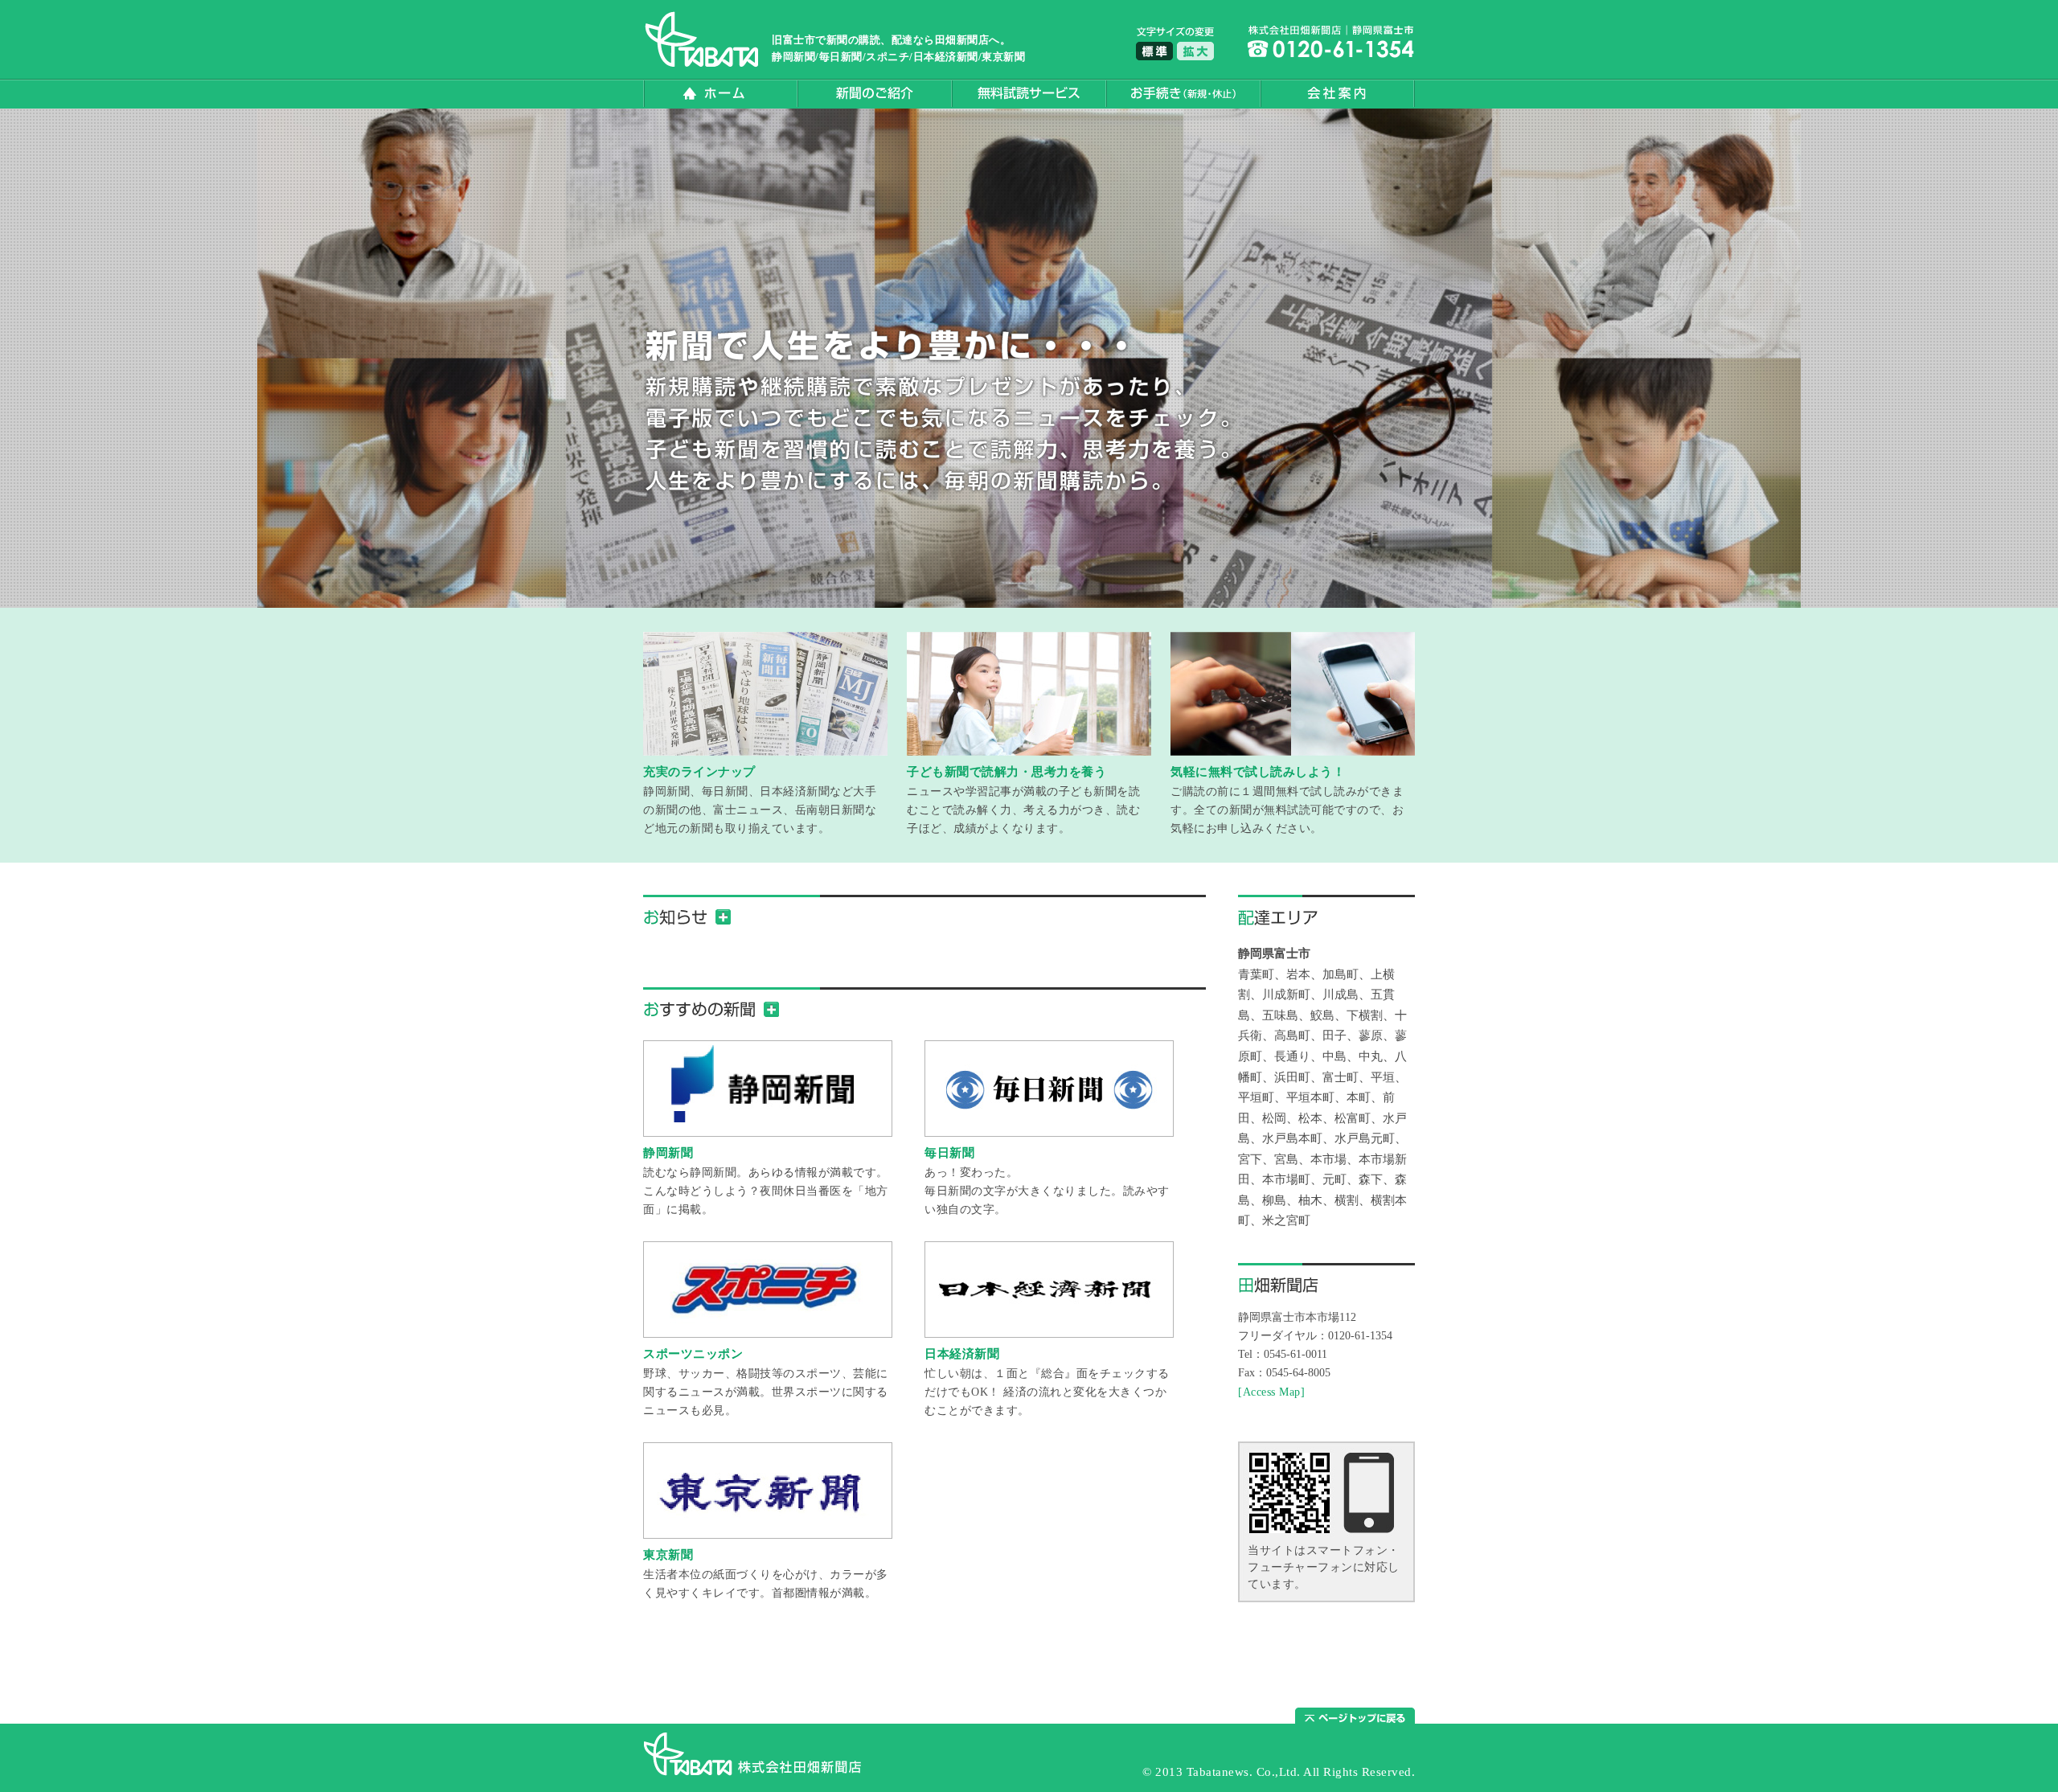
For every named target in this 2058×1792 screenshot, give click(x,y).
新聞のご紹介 (875, 94)
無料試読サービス (1029, 94)
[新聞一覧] (771, 1009)
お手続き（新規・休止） (1183, 94)
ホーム (720, 94)
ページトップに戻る (1355, 1718)
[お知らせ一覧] (723, 917)
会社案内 (1338, 94)
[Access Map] (1271, 1392)
